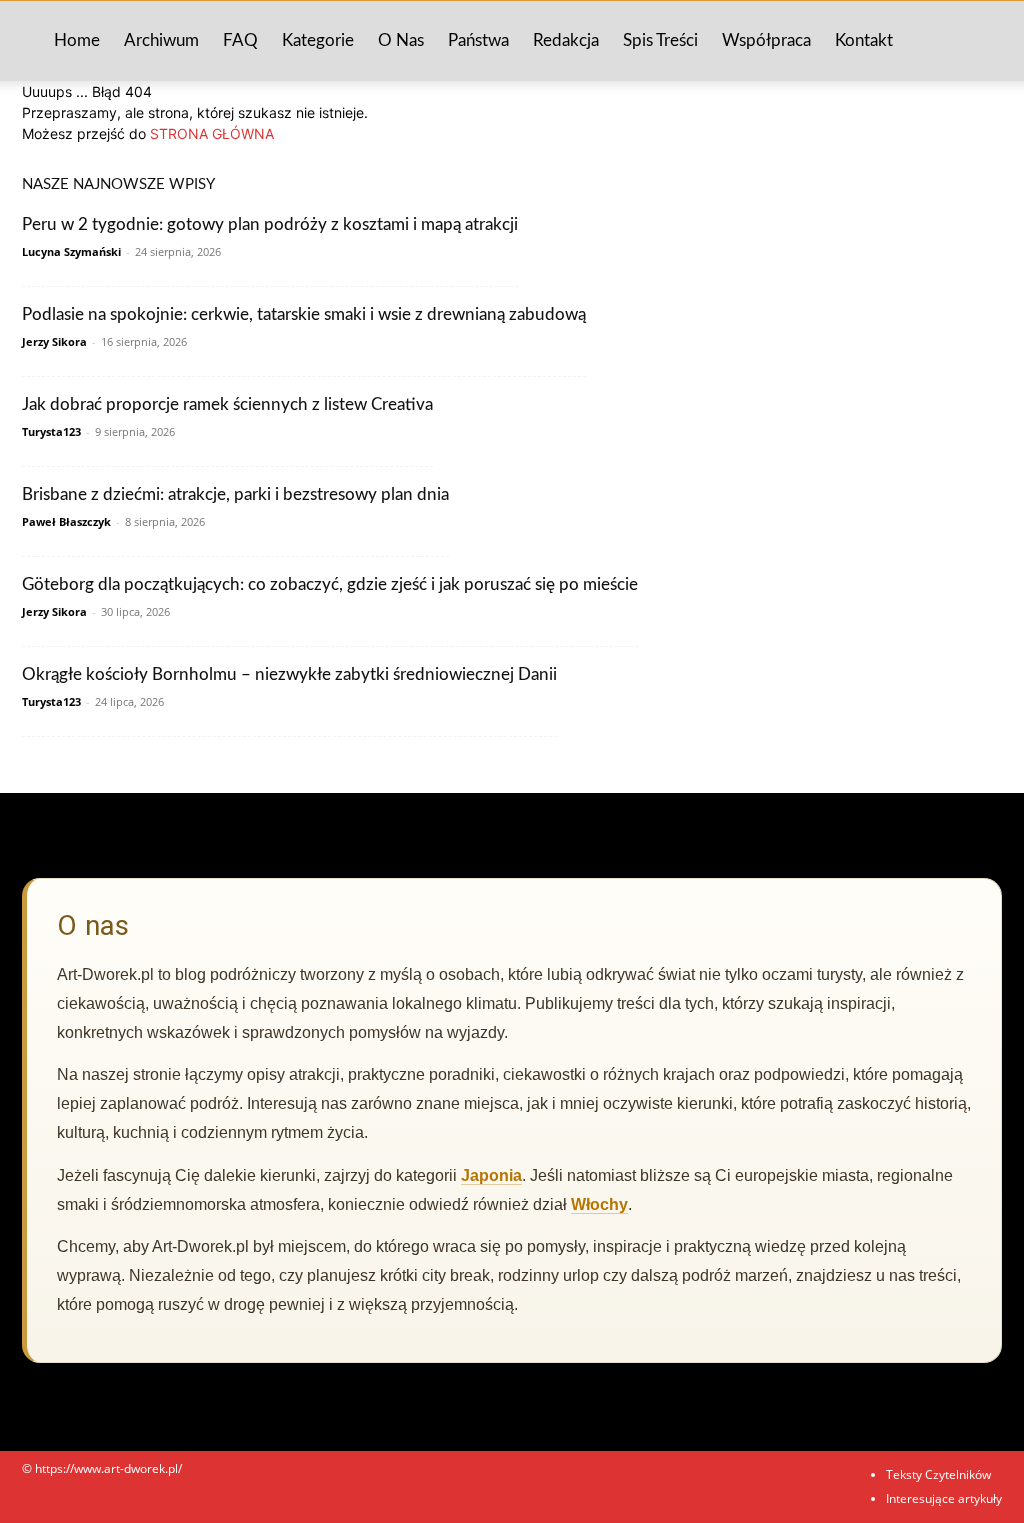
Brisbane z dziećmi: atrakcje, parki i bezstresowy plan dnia (235, 494)
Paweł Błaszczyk (66, 521)
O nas (401, 40)
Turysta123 (51, 431)
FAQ (240, 40)
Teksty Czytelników (938, 1474)
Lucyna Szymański (71, 251)
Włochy (599, 1204)
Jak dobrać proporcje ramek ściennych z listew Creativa (227, 404)
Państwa (478, 40)
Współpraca (766, 40)
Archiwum (161, 40)
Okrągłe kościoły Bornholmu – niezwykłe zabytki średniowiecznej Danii (289, 674)
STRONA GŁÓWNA (212, 133)
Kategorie (318, 40)
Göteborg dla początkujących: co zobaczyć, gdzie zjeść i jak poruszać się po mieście (330, 584)
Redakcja (566, 40)
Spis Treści (660, 40)
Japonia (491, 1175)
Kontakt (864, 40)
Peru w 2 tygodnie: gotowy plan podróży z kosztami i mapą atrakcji (270, 224)
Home (77, 40)
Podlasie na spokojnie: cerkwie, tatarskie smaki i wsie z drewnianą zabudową (304, 314)
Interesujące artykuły (944, 1498)
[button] (978, 42)
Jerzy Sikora (54, 341)
